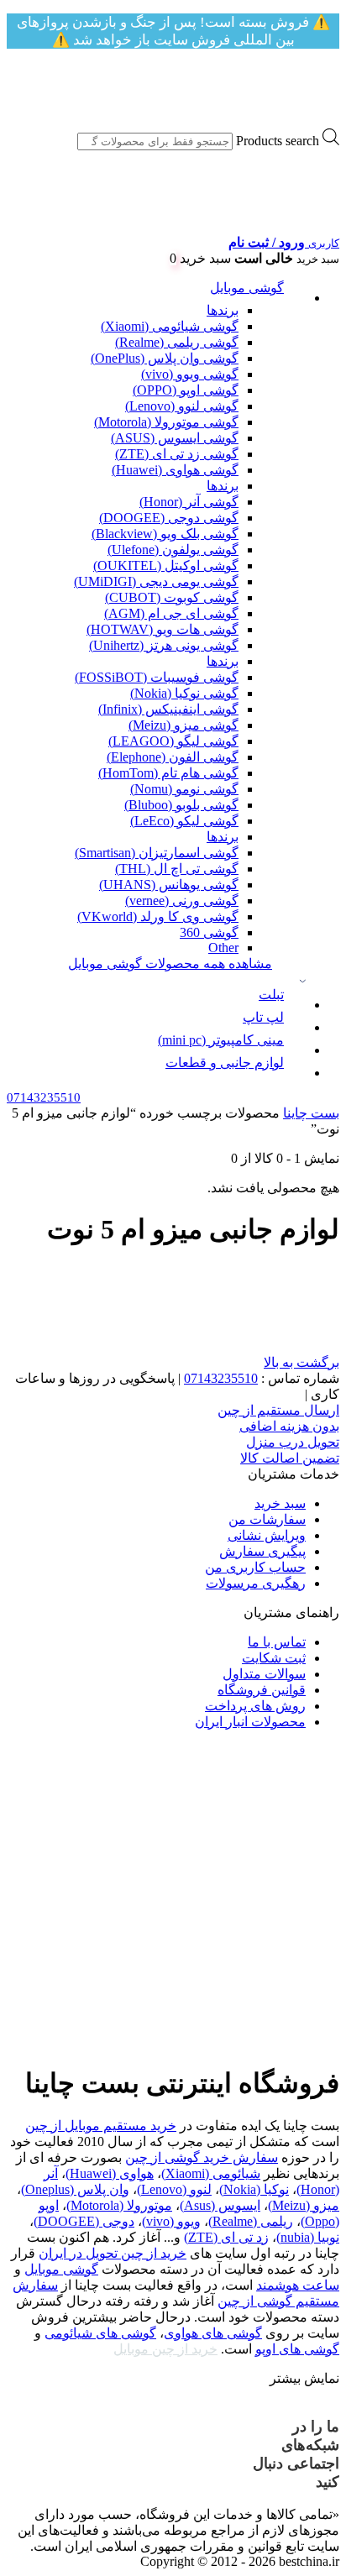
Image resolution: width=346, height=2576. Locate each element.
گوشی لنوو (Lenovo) (182, 406)
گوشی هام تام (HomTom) (168, 773)
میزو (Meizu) (304, 2205)
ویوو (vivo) (171, 2221)
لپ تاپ (263, 1017)
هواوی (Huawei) (110, 2173)
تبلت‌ (271, 995)
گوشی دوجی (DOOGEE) (169, 518)
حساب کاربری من (255, 1567)
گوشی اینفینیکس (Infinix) (168, 709)
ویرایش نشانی (267, 1535)
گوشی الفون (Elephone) (173, 757)
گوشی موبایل (247, 288)
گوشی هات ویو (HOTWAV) (163, 629)
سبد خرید (280, 1503)
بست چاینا (311, 1113)
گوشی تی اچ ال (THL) (177, 869)
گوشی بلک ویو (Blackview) (165, 534)
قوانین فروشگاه (262, 1690)
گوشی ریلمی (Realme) (177, 342)
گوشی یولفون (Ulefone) (173, 550)
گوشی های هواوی (213, 2333)
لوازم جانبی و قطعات (225, 1063)
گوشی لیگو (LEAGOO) (173, 741)
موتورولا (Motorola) (119, 2205)
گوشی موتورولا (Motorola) (166, 422)
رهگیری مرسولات (256, 1583)
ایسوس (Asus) (220, 2205)
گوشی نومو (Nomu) (184, 789)
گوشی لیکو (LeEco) (184, 821)
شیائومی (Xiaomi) (211, 2173)
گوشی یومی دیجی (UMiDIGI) (156, 581)
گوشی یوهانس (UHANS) (169, 885)
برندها (223, 310)
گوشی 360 (209, 932)
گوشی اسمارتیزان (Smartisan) (157, 853)
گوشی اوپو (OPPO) (186, 390)
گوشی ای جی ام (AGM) (171, 613)
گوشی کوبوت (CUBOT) (172, 597)
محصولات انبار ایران (250, 1722)
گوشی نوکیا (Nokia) (184, 693)
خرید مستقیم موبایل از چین (101, 2126)
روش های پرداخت (255, 1706)
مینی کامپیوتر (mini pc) (221, 1040)
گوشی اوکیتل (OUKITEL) (166, 565)
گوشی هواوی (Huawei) (175, 470)
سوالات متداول (264, 1674)
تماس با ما (277, 1642)
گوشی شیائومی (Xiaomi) (170, 326)
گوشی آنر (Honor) (189, 502)
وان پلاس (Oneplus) (75, 2189)
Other (223, 948)
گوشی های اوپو (297, 2349)
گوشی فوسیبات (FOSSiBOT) (157, 677)
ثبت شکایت (274, 1658)
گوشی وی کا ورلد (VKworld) (158, 916)
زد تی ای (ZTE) (226, 2237)
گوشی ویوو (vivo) (190, 374)
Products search (278, 141)
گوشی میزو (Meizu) (183, 725)
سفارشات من (267, 1519)
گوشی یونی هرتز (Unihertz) (164, 645)
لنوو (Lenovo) (174, 2189)
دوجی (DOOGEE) (84, 2221)
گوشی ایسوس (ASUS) (175, 438)
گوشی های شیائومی (100, 2333)
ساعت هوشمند (298, 2285)
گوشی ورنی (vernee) (182, 901)
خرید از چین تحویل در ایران (113, 2253)
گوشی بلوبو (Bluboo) (181, 805)
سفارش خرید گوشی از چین (202, 2157)
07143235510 (221, 1378)
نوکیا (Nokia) (254, 2189)
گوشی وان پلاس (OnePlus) (165, 358)
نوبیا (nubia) (308, 2237)
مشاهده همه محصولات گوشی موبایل (170, 963)
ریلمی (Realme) (251, 2221)
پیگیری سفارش (262, 1551)
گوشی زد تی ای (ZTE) (177, 454)
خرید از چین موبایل (165, 2349)
